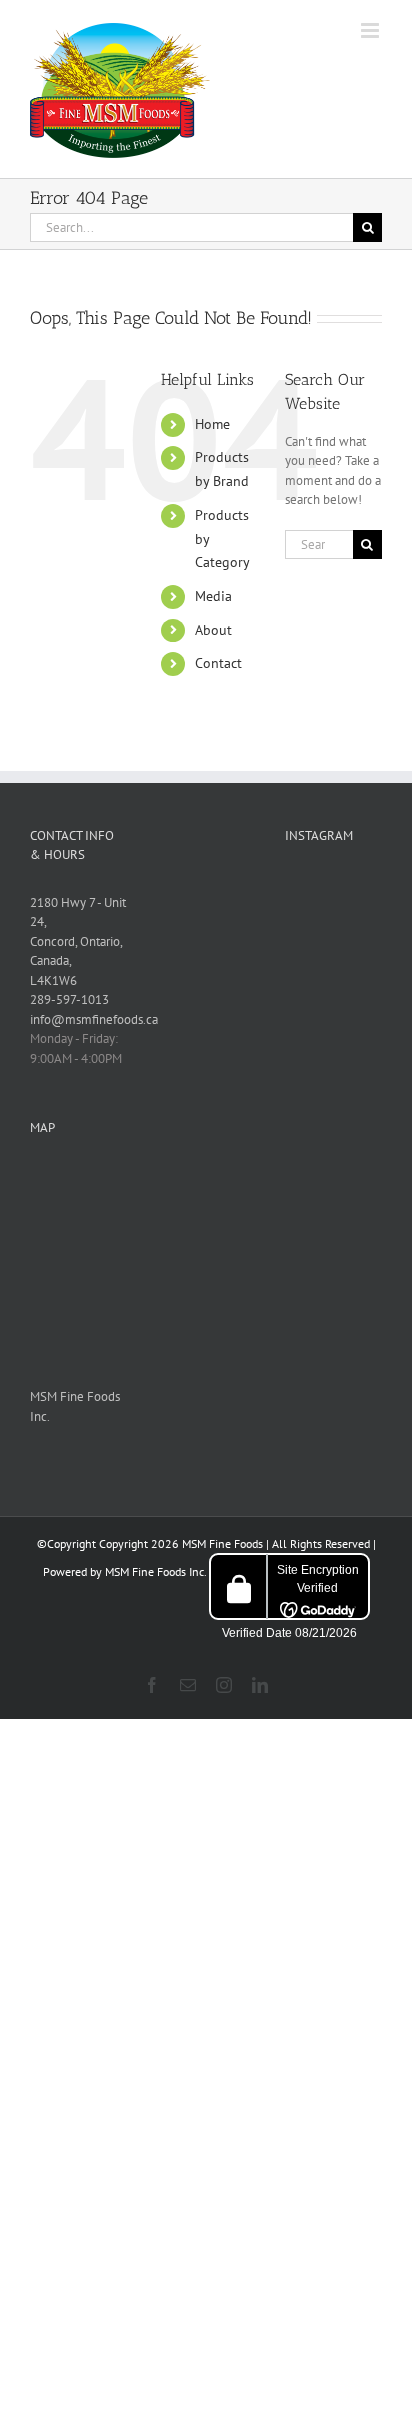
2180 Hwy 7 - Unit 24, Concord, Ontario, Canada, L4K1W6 (78, 941)
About (213, 630)
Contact (218, 663)
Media (213, 596)
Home (212, 424)
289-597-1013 (69, 999)
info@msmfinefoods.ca (94, 1019)
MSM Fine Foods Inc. (155, 1571)
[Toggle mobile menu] (371, 30)
